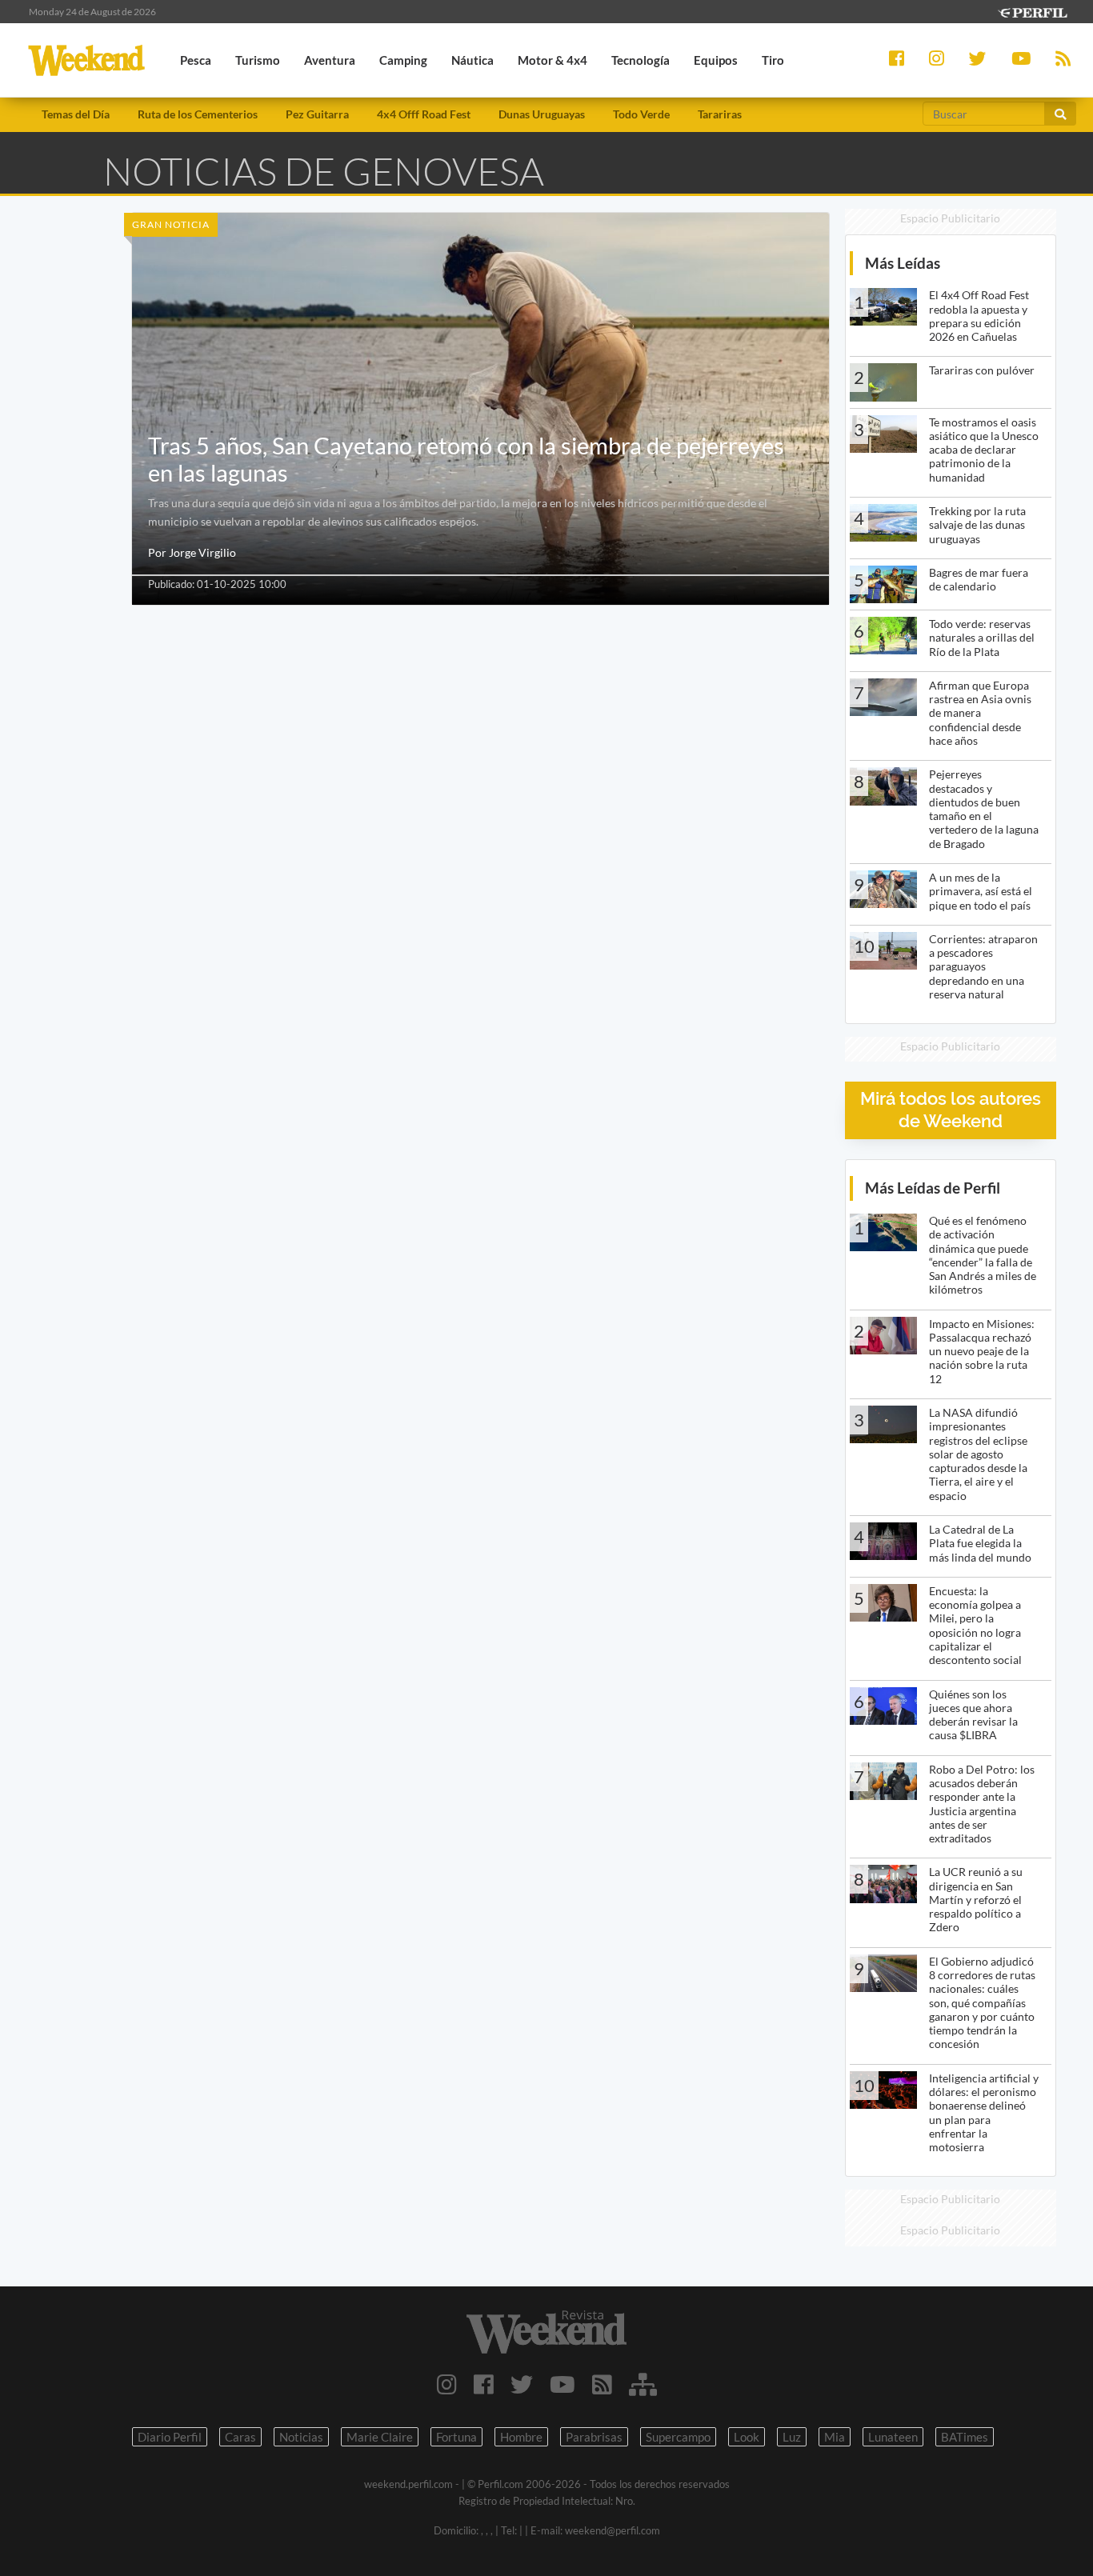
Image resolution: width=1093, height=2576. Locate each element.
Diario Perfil (170, 2437)
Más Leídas (903, 263)
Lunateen (893, 2437)
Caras (240, 2437)
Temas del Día (76, 114)
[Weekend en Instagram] (447, 2384)
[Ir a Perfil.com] (1032, 11)
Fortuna (456, 2437)
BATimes (965, 2437)
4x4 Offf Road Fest (424, 114)
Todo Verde (641, 114)
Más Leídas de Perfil (933, 1188)
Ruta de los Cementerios (198, 114)
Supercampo (678, 2437)
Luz (792, 2437)
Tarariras (720, 114)
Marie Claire (380, 2437)
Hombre (521, 2437)
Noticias (301, 2437)
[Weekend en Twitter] (522, 2384)
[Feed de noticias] (602, 2384)
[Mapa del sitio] (643, 2384)
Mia (835, 2437)
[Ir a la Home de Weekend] (547, 2332)
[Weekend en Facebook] (484, 2384)
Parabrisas (594, 2437)
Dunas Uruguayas (542, 114)
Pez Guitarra (317, 114)
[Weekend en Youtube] (563, 2384)
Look (747, 2437)
